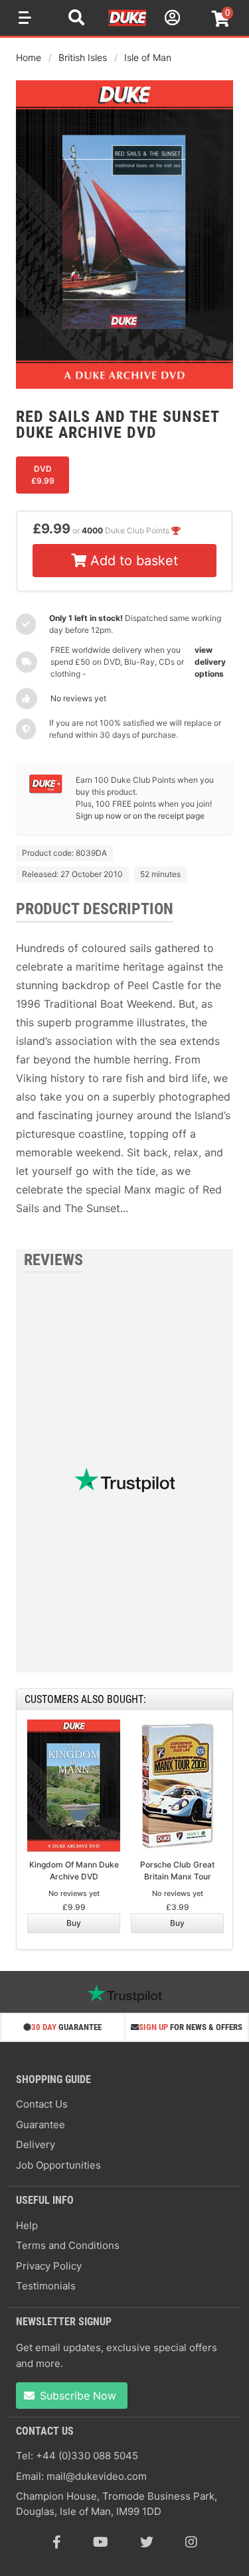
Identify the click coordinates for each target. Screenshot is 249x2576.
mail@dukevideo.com (97, 2476)
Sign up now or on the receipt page (140, 816)
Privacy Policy (49, 2266)
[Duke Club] (46, 790)
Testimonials (46, 2286)
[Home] (128, 24)
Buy (74, 1923)
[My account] (171, 20)
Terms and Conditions (68, 2245)
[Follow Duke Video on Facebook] (57, 2542)
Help (27, 2225)
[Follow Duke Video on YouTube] (101, 2542)
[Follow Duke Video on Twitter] (147, 2542)
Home (29, 57)
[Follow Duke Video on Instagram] (191, 2542)
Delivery (36, 2144)
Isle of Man (148, 57)
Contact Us (42, 2104)
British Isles (83, 57)
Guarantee (41, 2125)
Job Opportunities (58, 2165)
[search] (76, 19)
